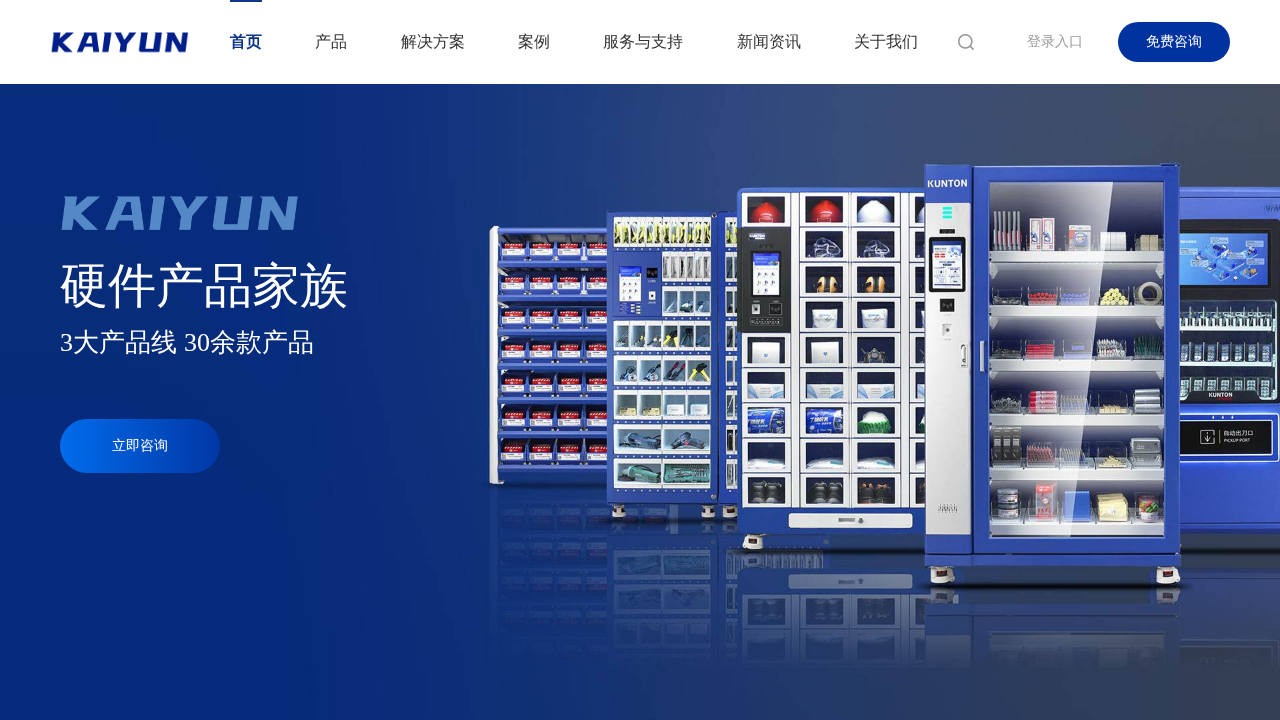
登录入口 (1055, 41)
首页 (246, 41)
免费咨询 (1174, 41)
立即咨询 (140, 445)
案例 (534, 41)
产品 (331, 41)
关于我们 (886, 41)
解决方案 (433, 41)
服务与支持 (643, 41)
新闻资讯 (769, 41)
